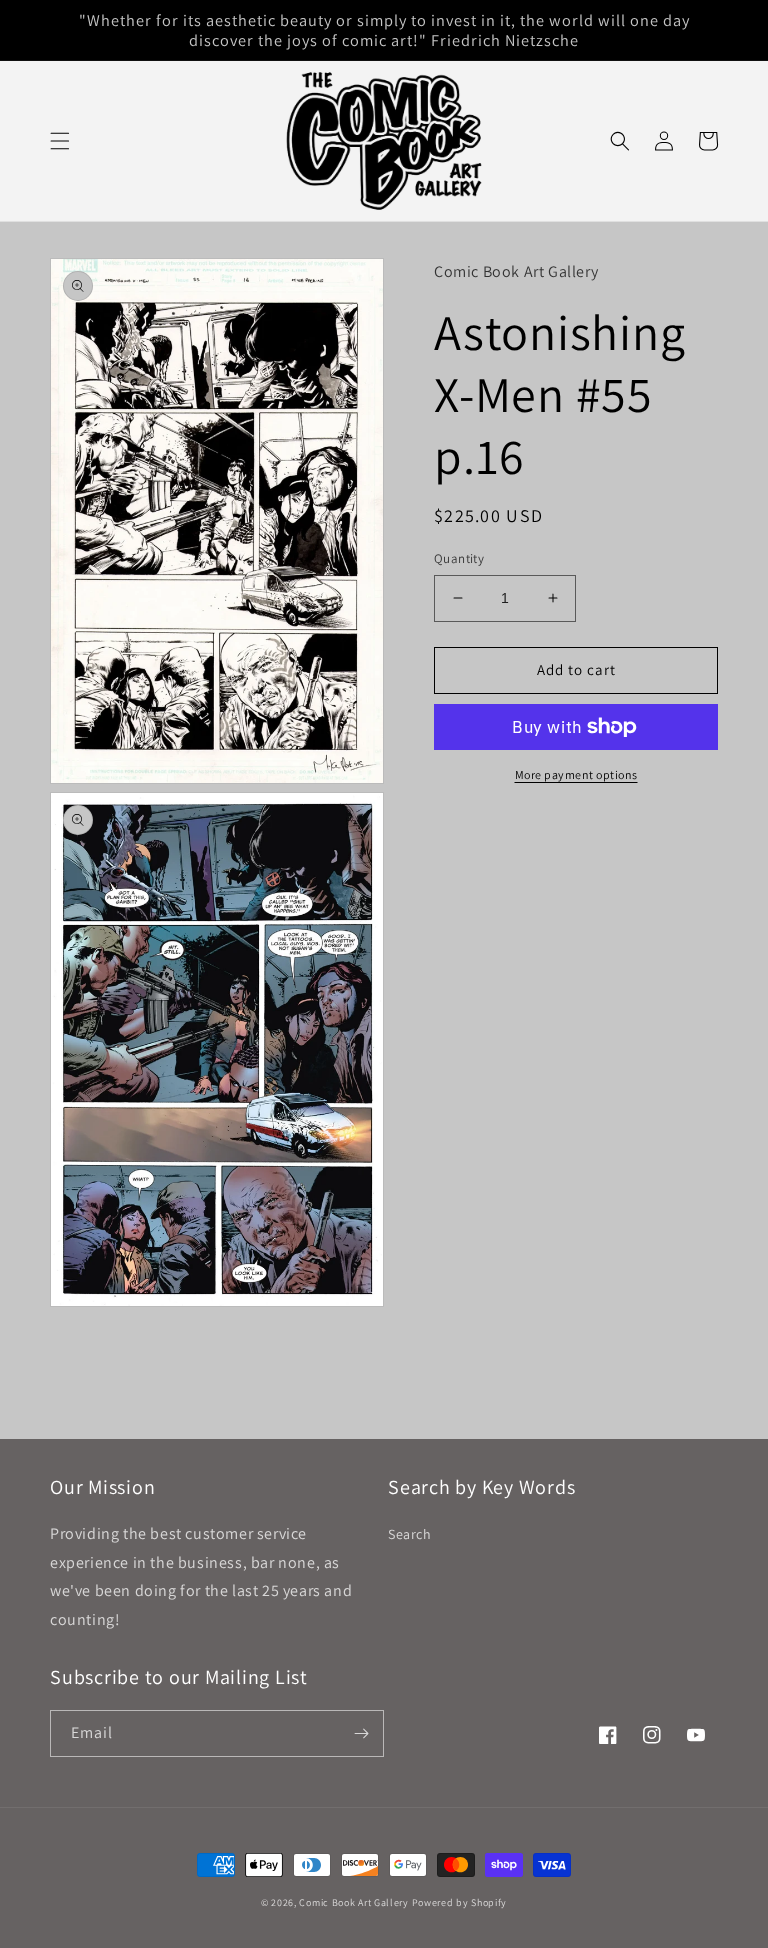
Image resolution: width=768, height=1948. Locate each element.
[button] (60, 141)
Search (410, 1534)
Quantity (459, 558)
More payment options (576, 774)
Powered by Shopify (460, 1902)
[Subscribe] (361, 1733)
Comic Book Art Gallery (353, 1902)
